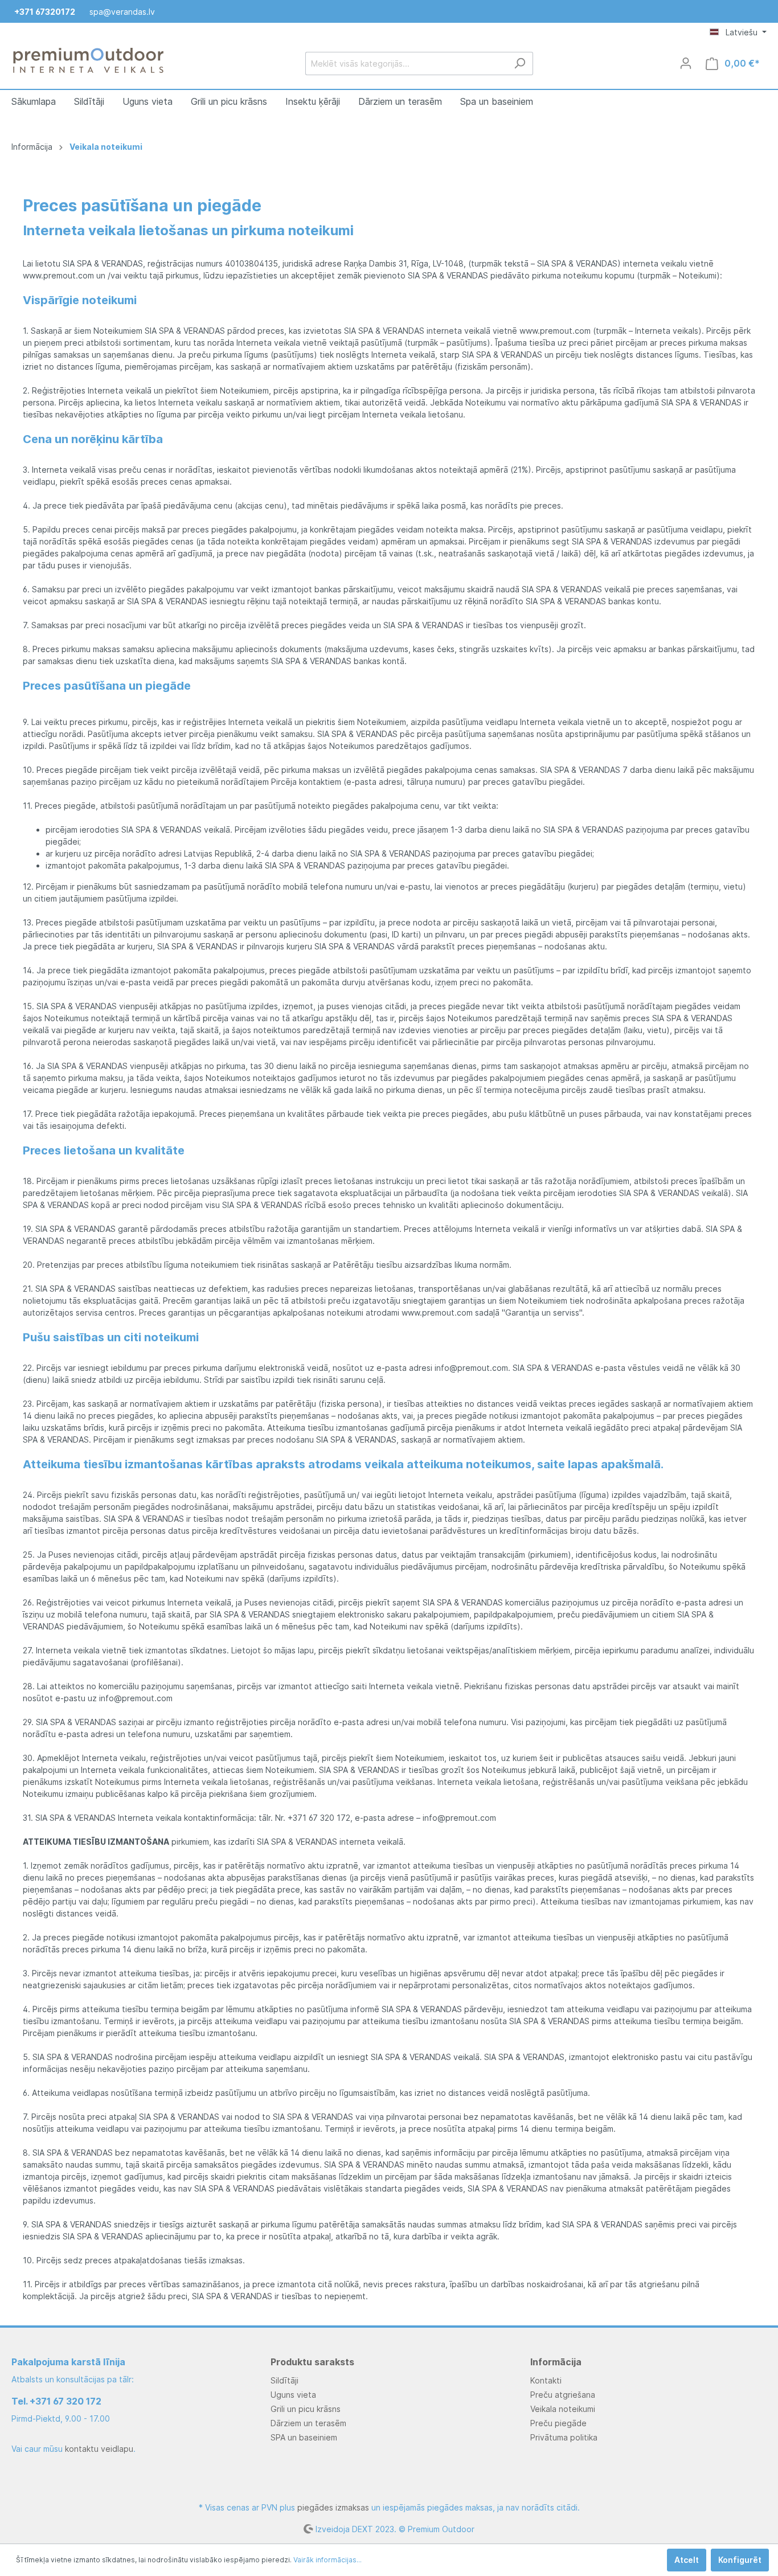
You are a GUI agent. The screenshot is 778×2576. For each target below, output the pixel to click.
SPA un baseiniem (304, 2437)
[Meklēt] (520, 64)
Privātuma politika (564, 2437)
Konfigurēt (740, 2560)
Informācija (556, 2362)
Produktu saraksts (312, 2362)
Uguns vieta (293, 2395)
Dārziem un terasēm (308, 2423)
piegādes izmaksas (333, 2507)
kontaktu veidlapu (99, 2449)
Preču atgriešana (563, 2395)
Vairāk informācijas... (327, 2560)
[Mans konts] (686, 63)
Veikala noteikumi (563, 2409)
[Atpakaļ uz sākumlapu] (88, 61)
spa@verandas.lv (122, 12)
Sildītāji (284, 2380)
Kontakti (546, 2380)
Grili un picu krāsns (306, 2409)
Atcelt (687, 2560)
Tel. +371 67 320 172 (56, 2401)
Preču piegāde (558, 2423)
